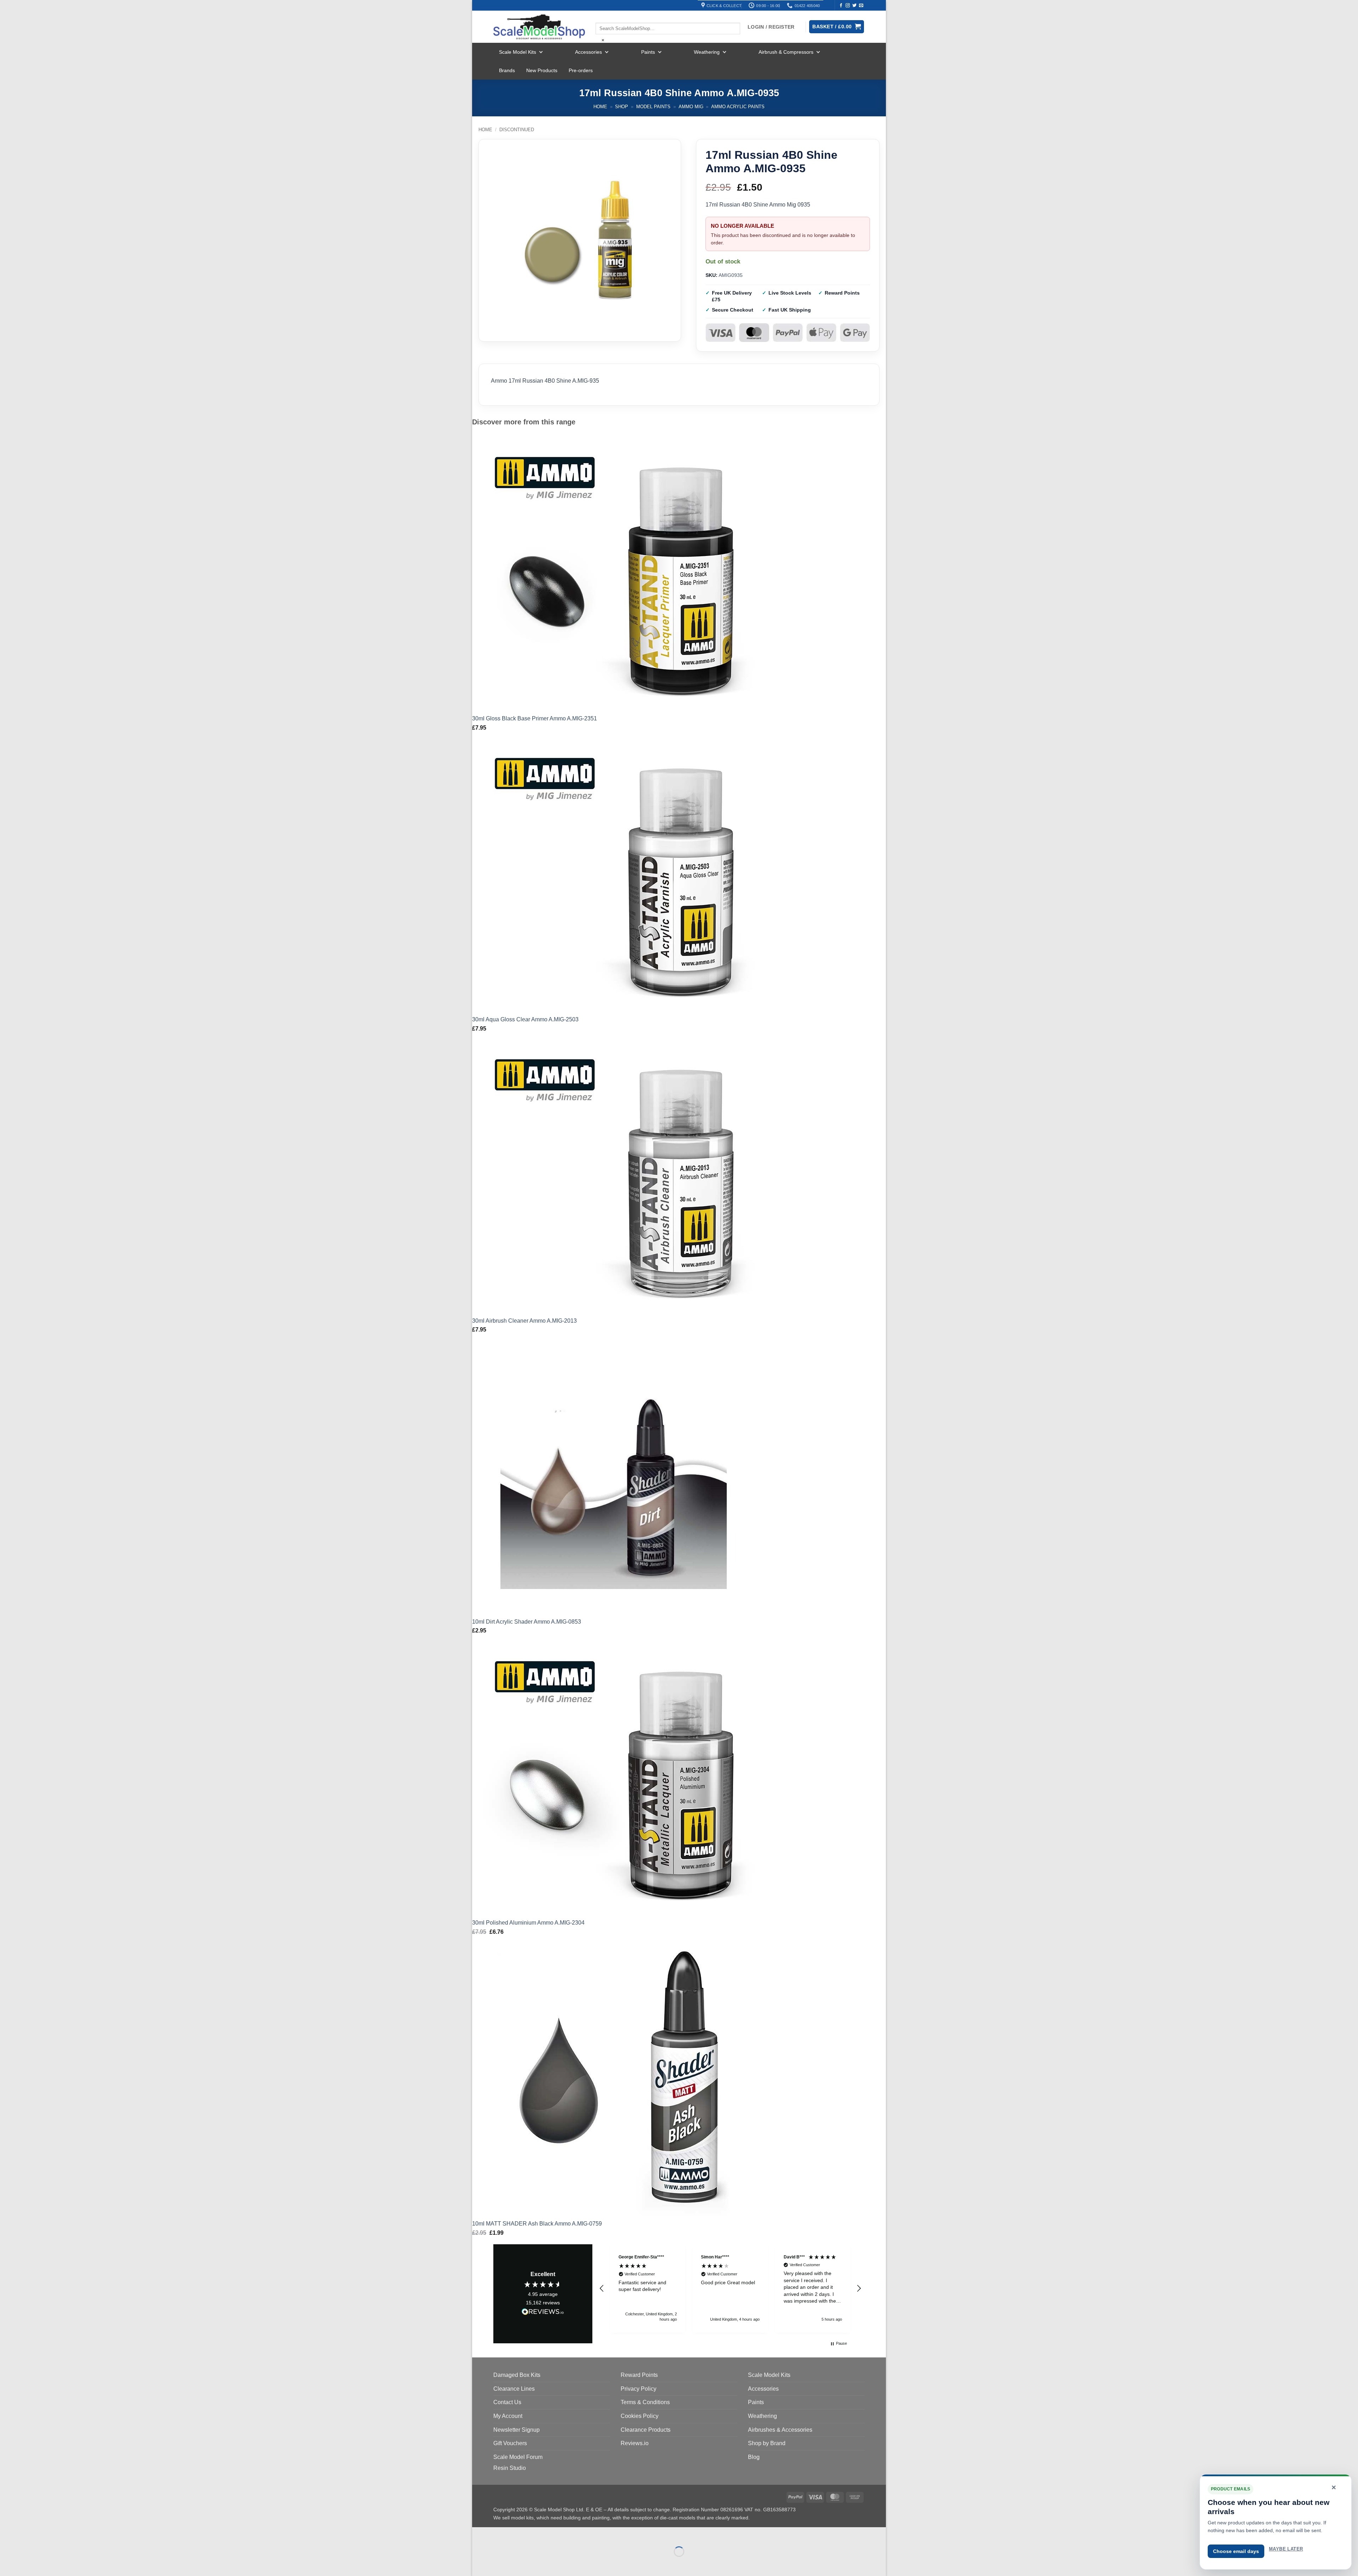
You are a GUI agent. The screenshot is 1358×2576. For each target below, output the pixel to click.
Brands (507, 70)
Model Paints (653, 107)
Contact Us (507, 2402)
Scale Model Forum (518, 2457)
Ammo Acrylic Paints (738, 107)
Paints (648, 52)
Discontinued (517, 130)
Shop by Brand (767, 2443)
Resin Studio (510, 2468)
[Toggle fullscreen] (500, 2534)
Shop (622, 107)
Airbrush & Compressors (786, 52)
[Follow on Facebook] (841, 6)
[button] (602, 2288)
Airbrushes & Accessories (780, 2430)
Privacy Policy (639, 2389)
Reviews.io (635, 2443)
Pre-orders (581, 70)
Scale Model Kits (518, 52)
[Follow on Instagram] (848, 6)
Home (600, 107)
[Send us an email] (861, 6)
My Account (508, 2416)
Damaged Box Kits (517, 2375)
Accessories (588, 52)
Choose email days (1236, 2551)
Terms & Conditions (645, 2402)
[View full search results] (602, 17)
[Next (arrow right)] (500, 2564)
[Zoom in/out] (479, 2534)
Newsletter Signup (516, 2430)
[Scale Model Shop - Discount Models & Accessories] (539, 27)
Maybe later (1286, 2549)
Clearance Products (646, 2430)
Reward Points (639, 2375)
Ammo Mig (691, 107)
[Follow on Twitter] (854, 6)
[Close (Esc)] (541, 2534)
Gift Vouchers (510, 2443)
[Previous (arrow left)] (479, 2564)
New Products (542, 70)
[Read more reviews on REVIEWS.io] (543, 2313)
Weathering (707, 52)
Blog (754, 2457)
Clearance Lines (514, 2389)
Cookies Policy (640, 2416)
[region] (730, 2288)
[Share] (520, 2534)
